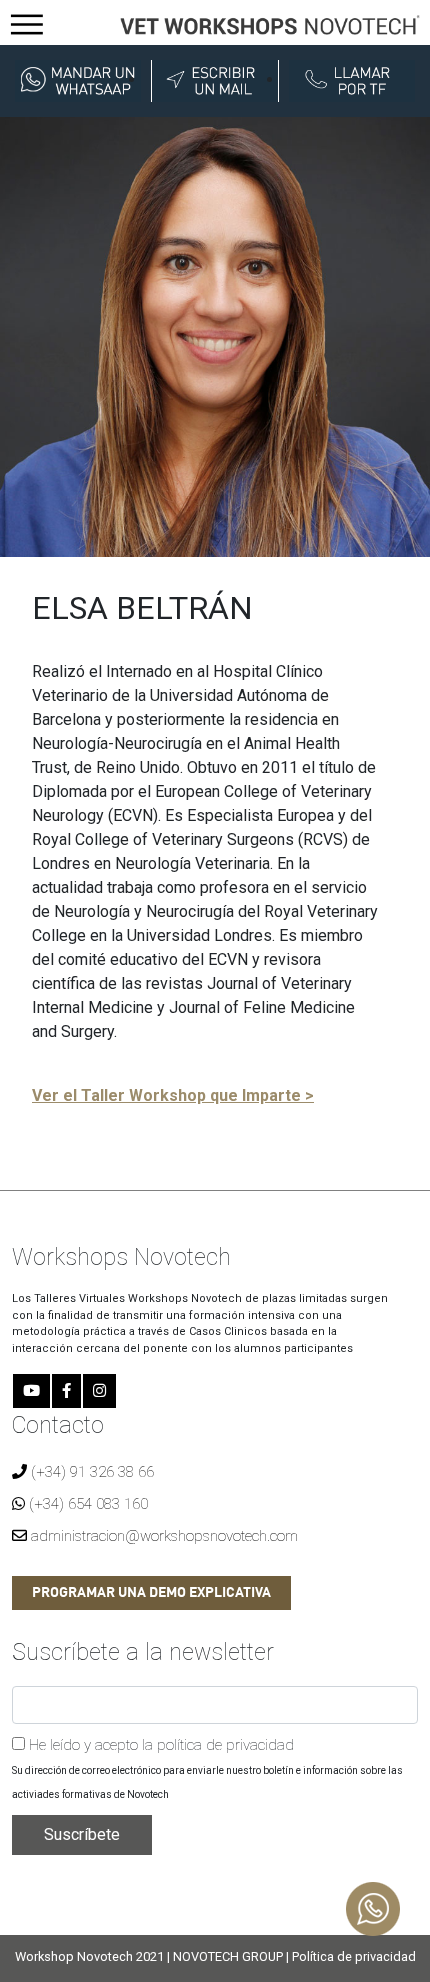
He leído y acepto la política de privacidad (159, 1745)
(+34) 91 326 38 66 (90, 1472)
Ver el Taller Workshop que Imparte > (173, 1095)
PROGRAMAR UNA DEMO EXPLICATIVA (151, 1593)
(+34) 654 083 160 (86, 1504)
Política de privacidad (354, 1956)
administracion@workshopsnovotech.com (162, 1536)
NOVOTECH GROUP (228, 1956)
